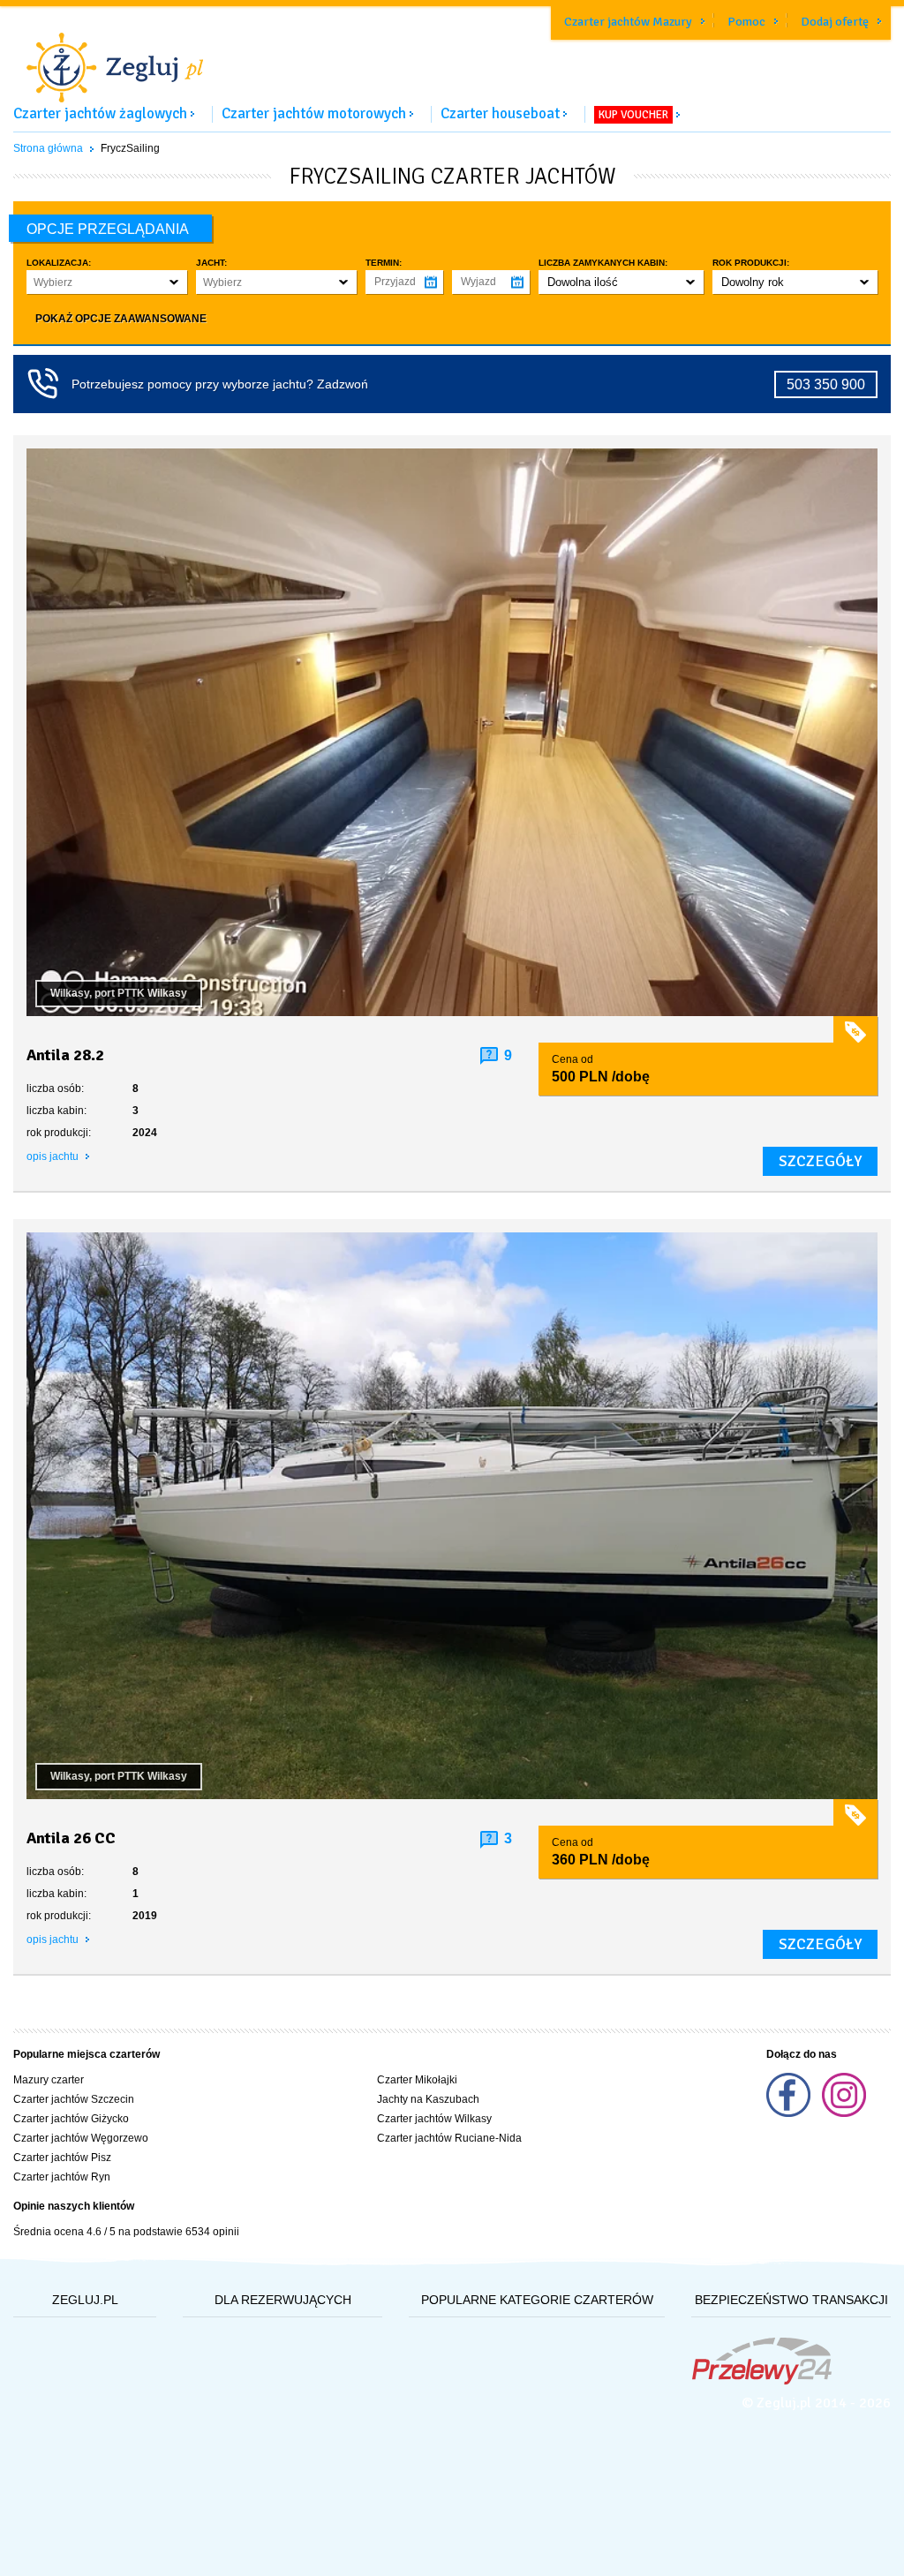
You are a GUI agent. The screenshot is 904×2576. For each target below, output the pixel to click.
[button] (107, 282)
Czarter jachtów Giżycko (71, 2119)
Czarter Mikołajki (417, 2080)
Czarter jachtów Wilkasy (434, 2119)
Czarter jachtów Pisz (62, 2158)
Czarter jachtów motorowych (314, 113)
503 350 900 (826, 384)
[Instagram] (844, 2113)
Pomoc (746, 22)
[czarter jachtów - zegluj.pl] (452, 56)
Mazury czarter (49, 2080)
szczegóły (820, 1161)
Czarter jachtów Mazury (628, 22)
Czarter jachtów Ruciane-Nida (449, 2138)
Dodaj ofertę (835, 22)
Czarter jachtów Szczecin (74, 2099)
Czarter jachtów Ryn (62, 2177)
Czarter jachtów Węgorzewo (81, 2138)
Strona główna (48, 148)
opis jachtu (54, 1156)
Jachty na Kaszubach (428, 2099)
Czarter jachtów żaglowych (100, 113)
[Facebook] (790, 2113)
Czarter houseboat (500, 113)
